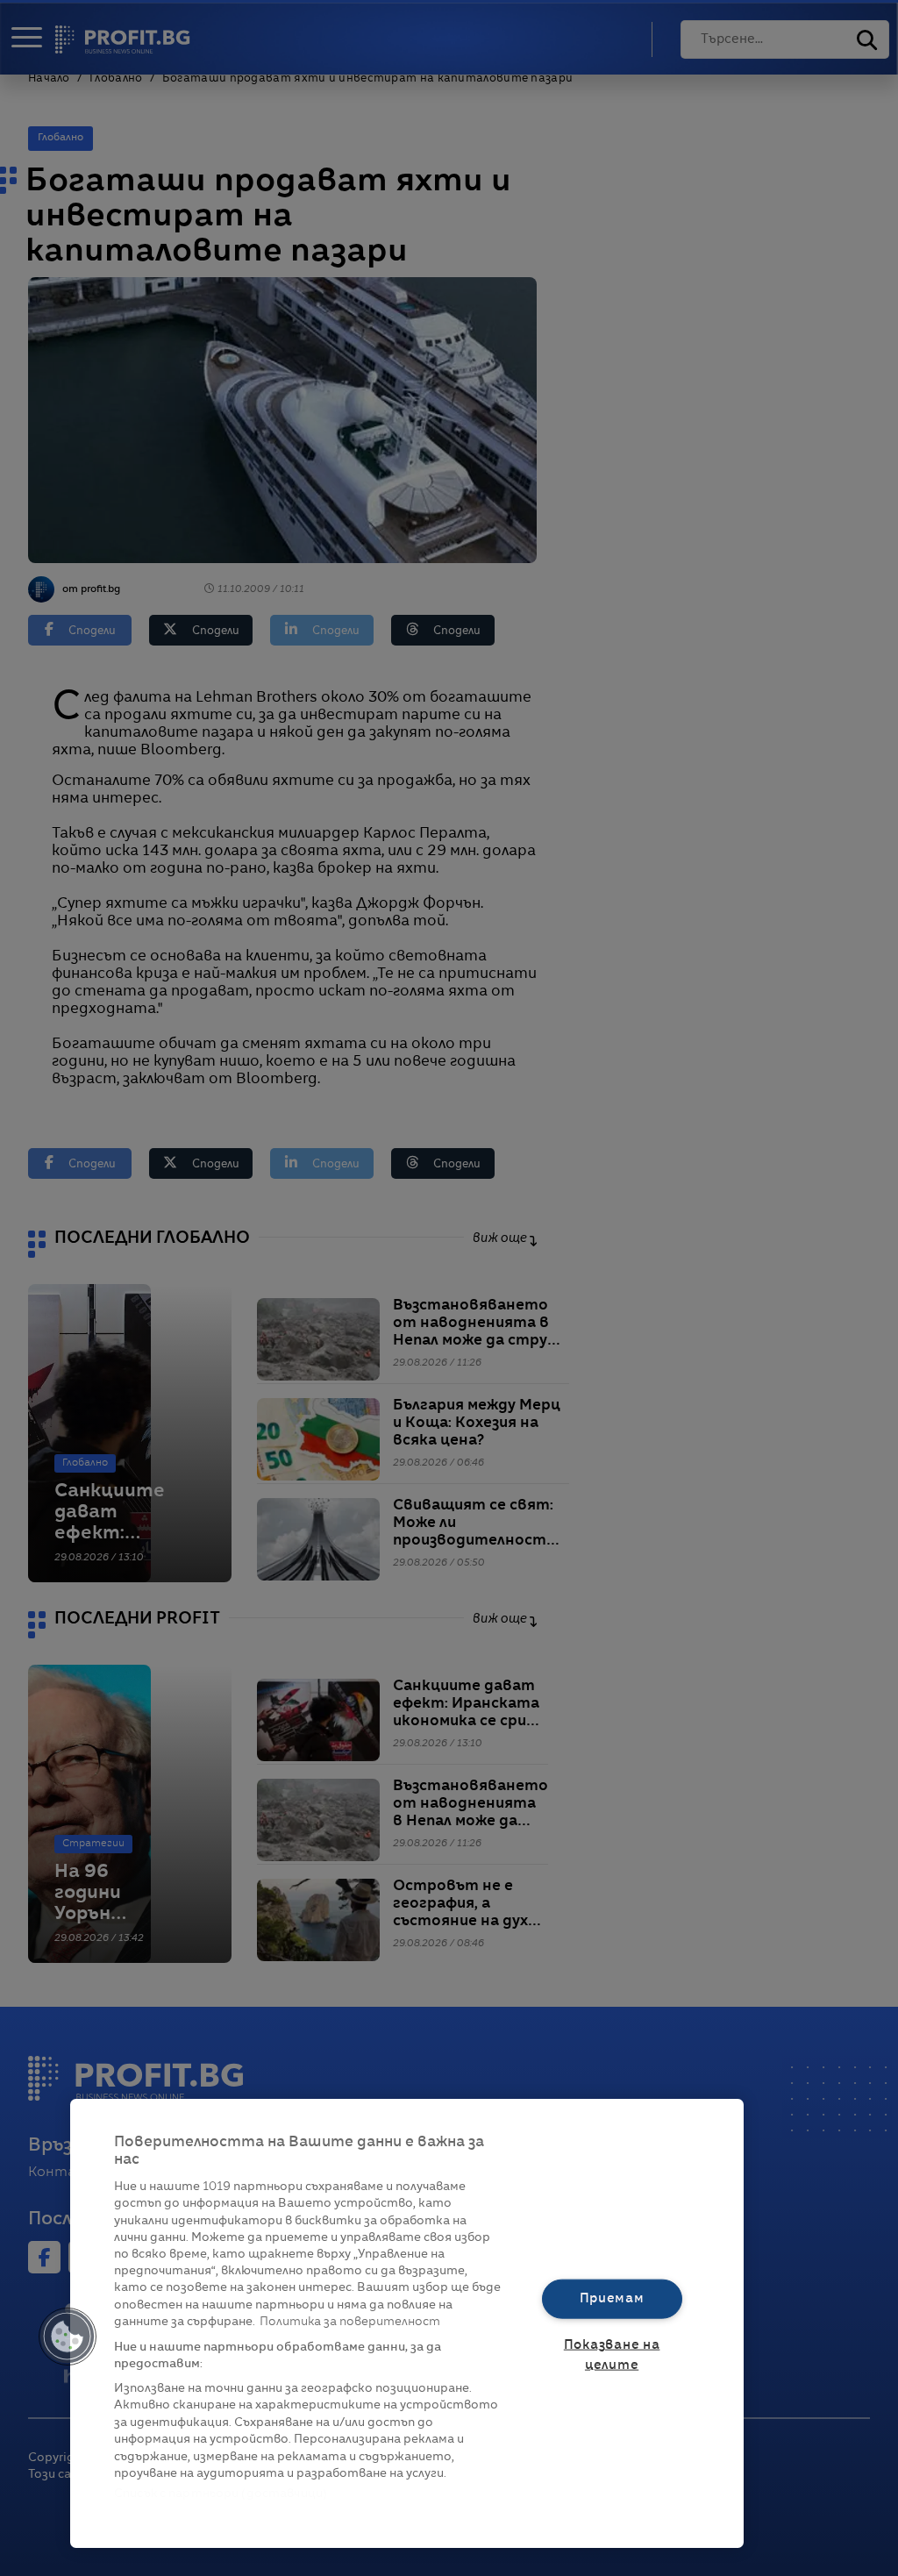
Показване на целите (612, 2355)
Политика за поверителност (350, 2322)
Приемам (612, 2298)
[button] (68, 2337)
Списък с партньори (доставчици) (221, 2494)
